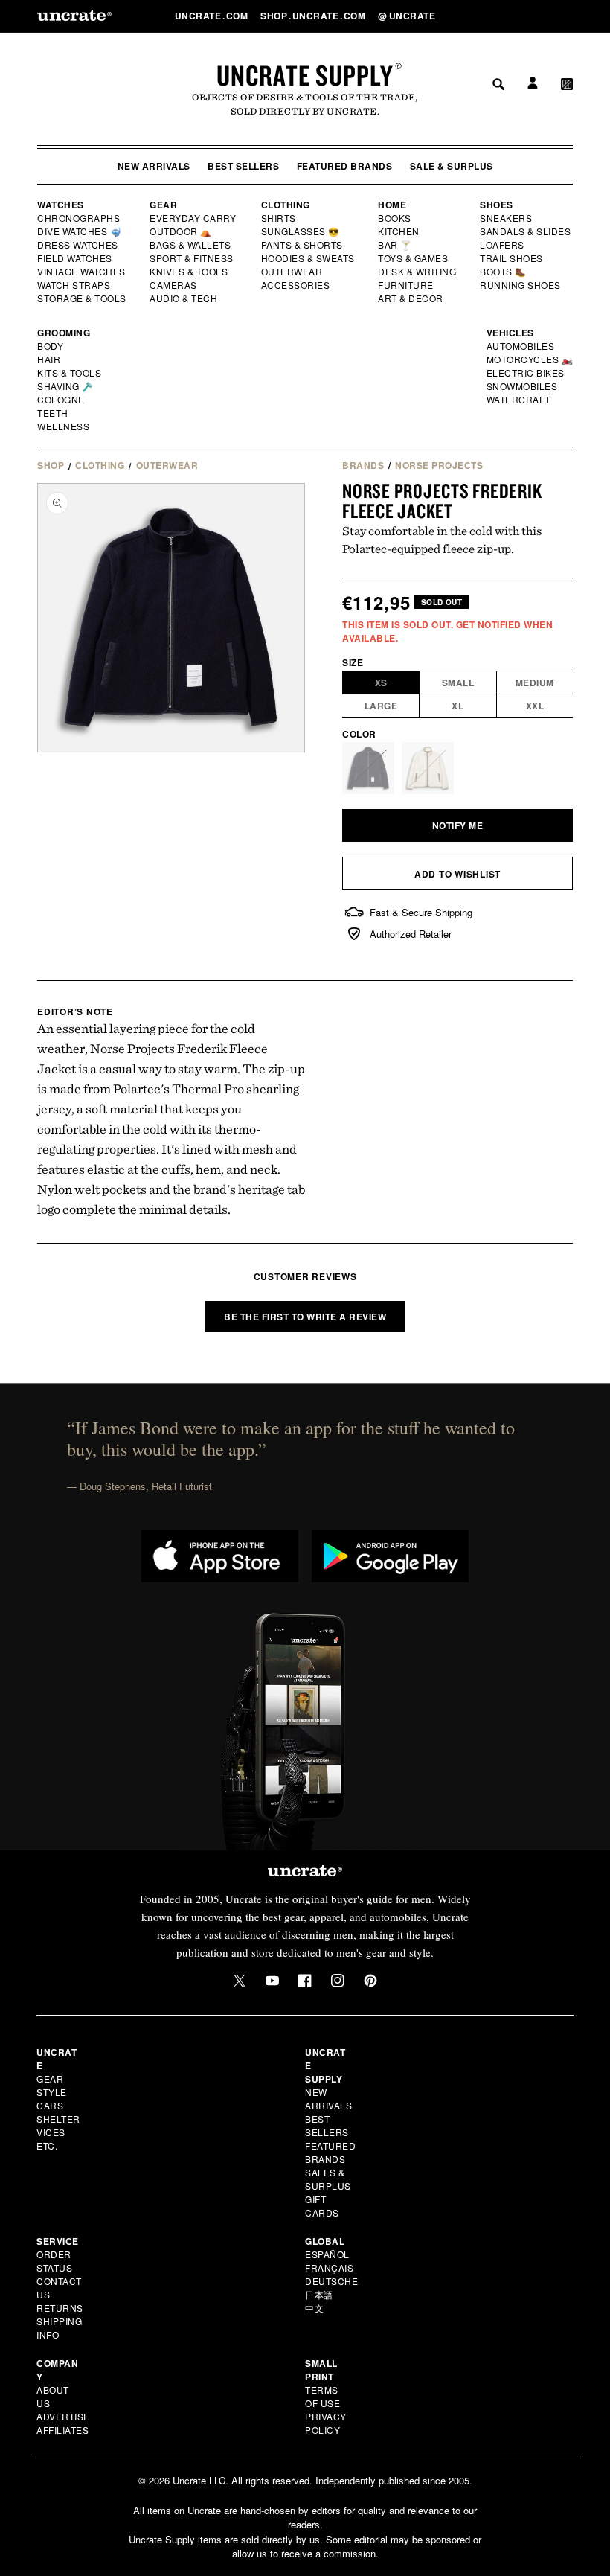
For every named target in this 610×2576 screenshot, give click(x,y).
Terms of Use (322, 2396)
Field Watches (76, 258)
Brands (363, 465)
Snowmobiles (523, 386)
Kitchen (399, 231)
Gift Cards (322, 2206)
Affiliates (62, 2430)
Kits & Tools (70, 373)
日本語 (319, 2294)
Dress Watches (78, 245)
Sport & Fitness (192, 258)
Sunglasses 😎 (301, 231)
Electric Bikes (526, 373)
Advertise (63, 2416)
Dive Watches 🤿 (80, 231)
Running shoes (520, 285)
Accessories (296, 285)
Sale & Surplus (452, 166)
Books (395, 218)
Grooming (64, 333)
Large (392, 708)
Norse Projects (439, 465)
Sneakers (507, 218)
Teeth (53, 413)
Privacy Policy (326, 2423)
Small (469, 685)
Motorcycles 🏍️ (530, 359)
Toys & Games (414, 258)
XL (474, 708)
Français (329, 2267)
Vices (51, 2132)
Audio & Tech (184, 298)
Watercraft (519, 400)
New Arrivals (154, 166)
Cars (50, 2105)
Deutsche (331, 2281)
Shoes (497, 205)
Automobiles (521, 346)
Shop (51, 465)
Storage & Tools (83, 298)
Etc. (47, 2145)
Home (392, 205)
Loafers (503, 245)
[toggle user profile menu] (530, 16)
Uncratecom (213, 16)
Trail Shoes (512, 258)
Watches (61, 205)
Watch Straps (75, 285)
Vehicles (510, 333)
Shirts (279, 218)
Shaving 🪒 (66, 386)
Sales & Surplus (328, 2179)
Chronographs (79, 218)
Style (52, 2092)
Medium (545, 685)
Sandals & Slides (526, 231)
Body (51, 346)
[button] (567, 16)
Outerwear (292, 272)
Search (493, 16)
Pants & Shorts (303, 245)
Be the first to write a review (305, 1317)
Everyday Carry (194, 218)
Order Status (54, 2261)
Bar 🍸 (396, 245)
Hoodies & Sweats (309, 258)
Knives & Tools (189, 272)
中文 (314, 2308)
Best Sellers (243, 166)
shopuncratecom (314, 16)
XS (397, 685)
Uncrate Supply (305, 75)
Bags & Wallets (192, 245)
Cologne (61, 400)
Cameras (174, 285)
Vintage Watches (83, 272)
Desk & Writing (418, 272)
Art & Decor (411, 298)
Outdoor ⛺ (181, 231)
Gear (163, 205)
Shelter (58, 2119)
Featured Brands (345, 166)
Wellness (63, 426)
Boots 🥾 (504, 272)
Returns (60, 2308)
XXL (550, 708)
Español (327, 2254)
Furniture (406, 285)
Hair (49, 359)
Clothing (286, 205)
